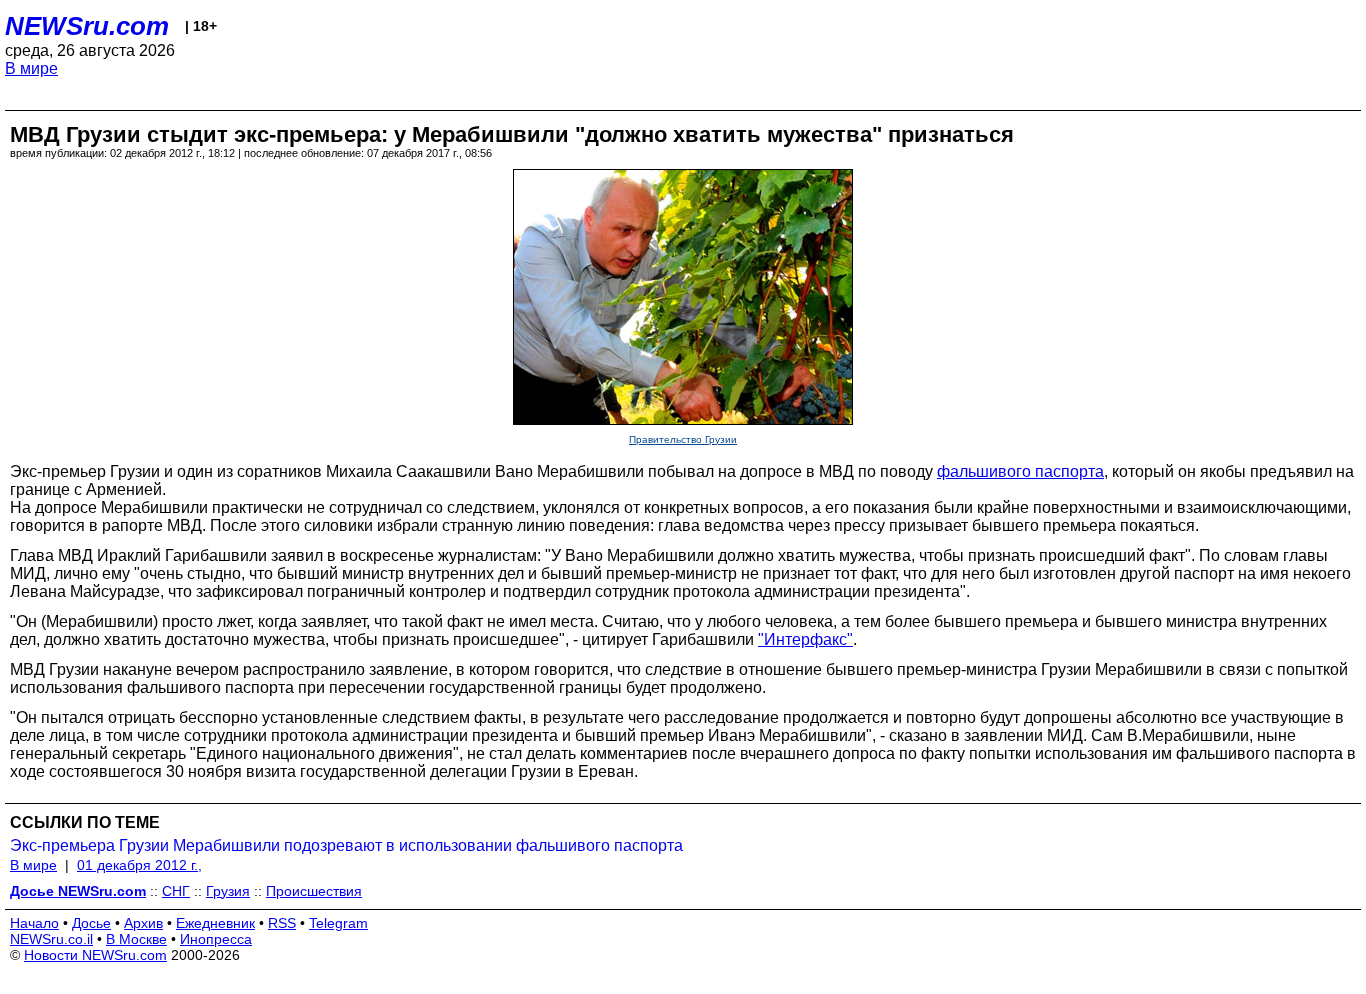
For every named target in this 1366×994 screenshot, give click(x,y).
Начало (34, 923)
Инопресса (216, 939)
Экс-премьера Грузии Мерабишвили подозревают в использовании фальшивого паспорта (346, 845)
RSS (282, 923)
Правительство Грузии (683, 439)
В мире (31, 68)
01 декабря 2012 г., (139, 865)
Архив (143, 923)
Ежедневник (215, 923)
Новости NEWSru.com (95, 955)
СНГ (176, 891)
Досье (91, 923)
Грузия (228, 891)
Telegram (338, 923)
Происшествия (314, 891)
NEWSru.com (87, 26)
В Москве (136, 939)
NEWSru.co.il (51, 939)
